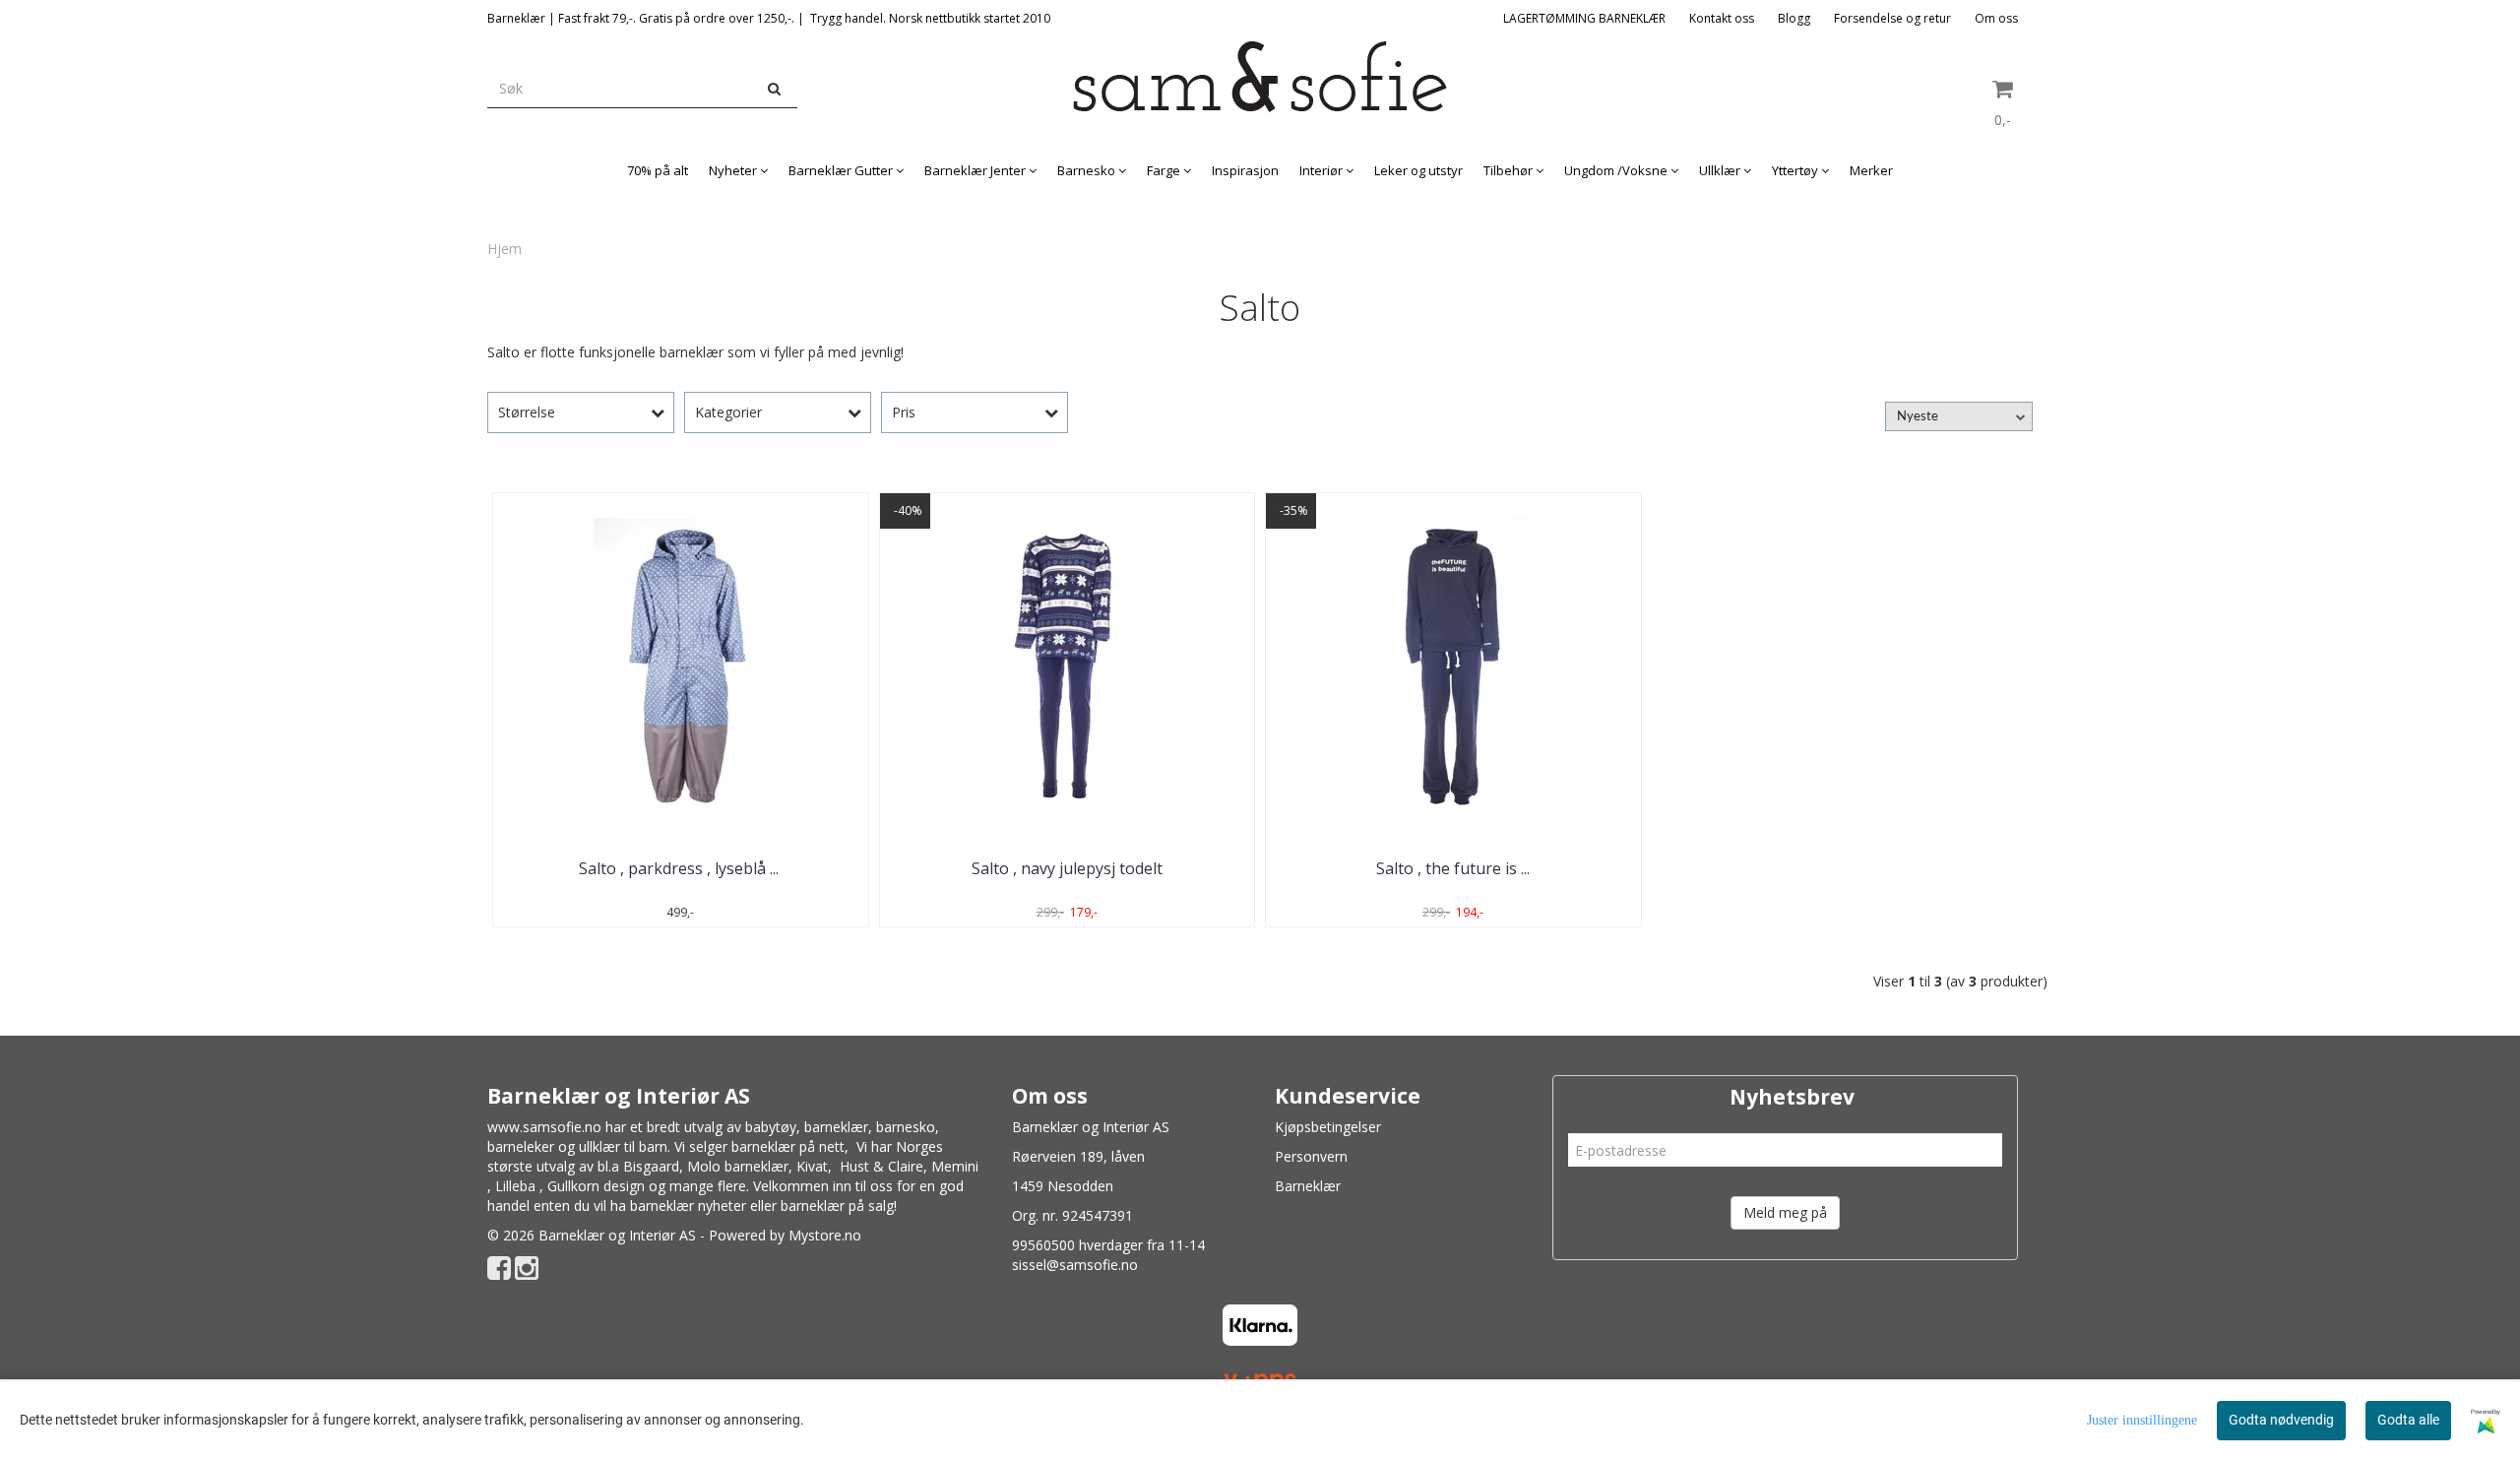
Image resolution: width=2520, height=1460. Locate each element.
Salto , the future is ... (1453, 868)
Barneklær (1308, 1186)
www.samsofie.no (544, 1127)
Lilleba (515, 1186)
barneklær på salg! (839, 1206)
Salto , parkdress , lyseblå (681, 868)
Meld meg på (1785, 1212)
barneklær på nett (788, 1146)
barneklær (836, 1127)
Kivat (812, 1166)
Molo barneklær (738, 1166)
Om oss (1996, 18)
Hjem (504, 249)
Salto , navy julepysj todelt (1067, 868)
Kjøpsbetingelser (1328, 1127)
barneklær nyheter (688, 1206)
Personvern (1311, 1156)
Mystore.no (825, 1235)
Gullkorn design (596, 1186)
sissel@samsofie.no (1075, 1265)
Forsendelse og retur (1892, 18)
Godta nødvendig (2281, 1420)
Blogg (1794, 18)
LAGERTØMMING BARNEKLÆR (1584, 18)
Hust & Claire (882, 1166)
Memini (955, 1166)
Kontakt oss (1722, 18)
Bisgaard (651, 1166)
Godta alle (2408, 1420)
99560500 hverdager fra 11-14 (1108, 1245)
